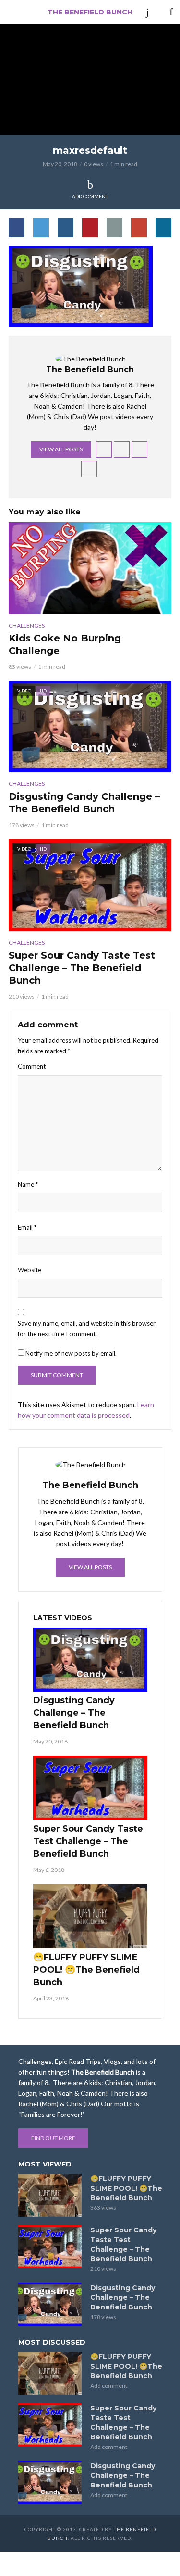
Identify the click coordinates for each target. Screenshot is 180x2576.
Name (28, 1184)
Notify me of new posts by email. (71, 1353)
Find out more (53, 2138)
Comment (32, 1066)
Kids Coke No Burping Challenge (65, 644)
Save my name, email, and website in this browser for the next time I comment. (87, 1329)
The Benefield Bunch (90, 12)
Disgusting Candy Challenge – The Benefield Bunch (84, 803)
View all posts (61, 449)
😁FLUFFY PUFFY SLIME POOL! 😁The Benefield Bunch (86, 1970)
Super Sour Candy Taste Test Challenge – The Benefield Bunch (82, 968)
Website (30, 1270)
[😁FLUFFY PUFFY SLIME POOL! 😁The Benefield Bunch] (90, 1916)
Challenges (27, 625)
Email (27, 1227)
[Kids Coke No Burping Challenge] (90, 568)
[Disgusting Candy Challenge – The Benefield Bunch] (90, 1660)
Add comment (90, 196)
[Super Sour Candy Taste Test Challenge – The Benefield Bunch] (90, 1788)
